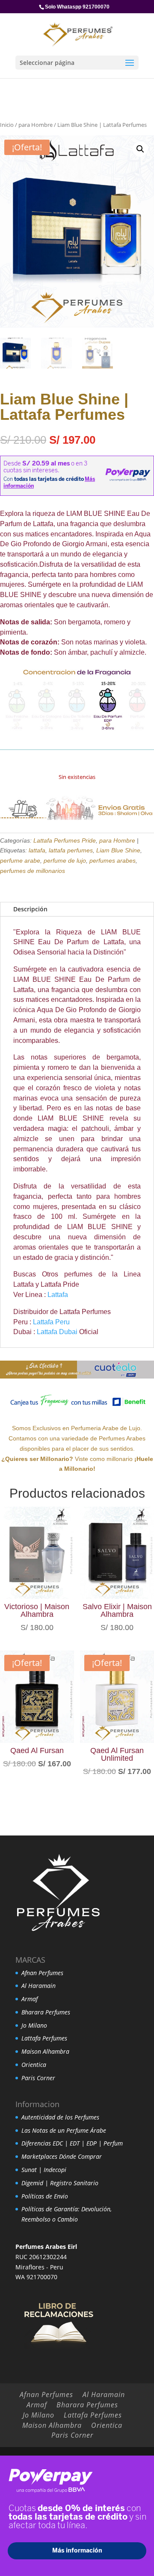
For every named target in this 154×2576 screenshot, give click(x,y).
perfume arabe (20, 861)
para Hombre (36, 125)
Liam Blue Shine (118, 850)
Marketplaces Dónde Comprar (62, 2156)
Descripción (30, 909)
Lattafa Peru (51, 1322)
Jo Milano (34, 2025)
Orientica (34, 2065)
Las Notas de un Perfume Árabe (64, 2130)
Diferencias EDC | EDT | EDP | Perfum (72, 2143)
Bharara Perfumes (46, 2012)
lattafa (37, 850)
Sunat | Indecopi (44, 2170)
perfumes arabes (113, 861)
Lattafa (58, 1295)
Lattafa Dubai (57, 1332)
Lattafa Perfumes (44, 2038)
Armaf (30, 1999)
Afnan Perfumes (42, 1973)
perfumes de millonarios (33, 871)
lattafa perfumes (71, 850)
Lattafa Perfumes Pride (65, 840)
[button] (140, 149)
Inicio (7, 125)
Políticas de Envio (45, 2196)
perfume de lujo (65, 861)
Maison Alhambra (45, 2051)
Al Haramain (38, 1986)
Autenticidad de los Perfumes (60, 2117)
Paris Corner (38, 2078)
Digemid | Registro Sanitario (60, 2183)
